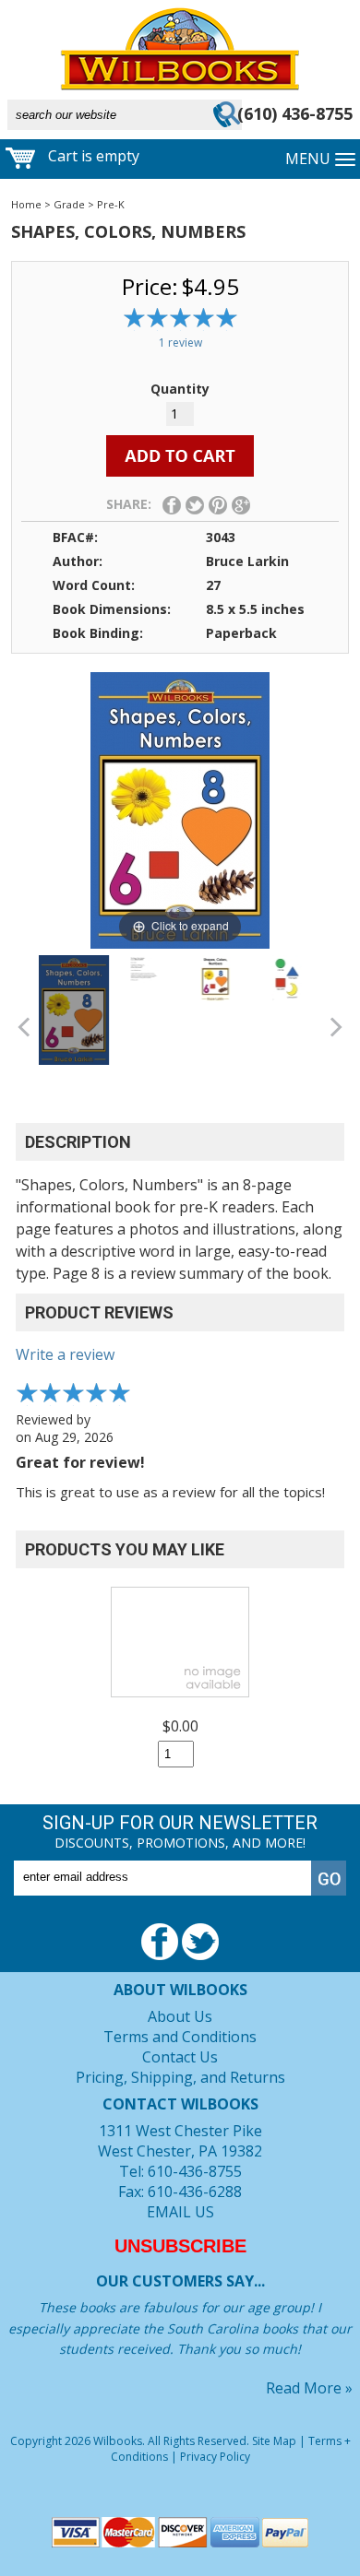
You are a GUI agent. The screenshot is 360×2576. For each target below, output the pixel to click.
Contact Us (180, 2057)
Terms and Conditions (180, 2037)
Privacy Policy (215, 2457)
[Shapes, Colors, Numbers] (74, 1010)
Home (26, 204)
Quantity (180, 389)
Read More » (309, 2388)
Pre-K (111, 204)
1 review (180, 343)
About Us (180, 2016)
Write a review (65, 1354)
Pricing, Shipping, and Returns (180, 2077)
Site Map (274, 2441)
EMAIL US (180, 2212)
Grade (69, 204)
